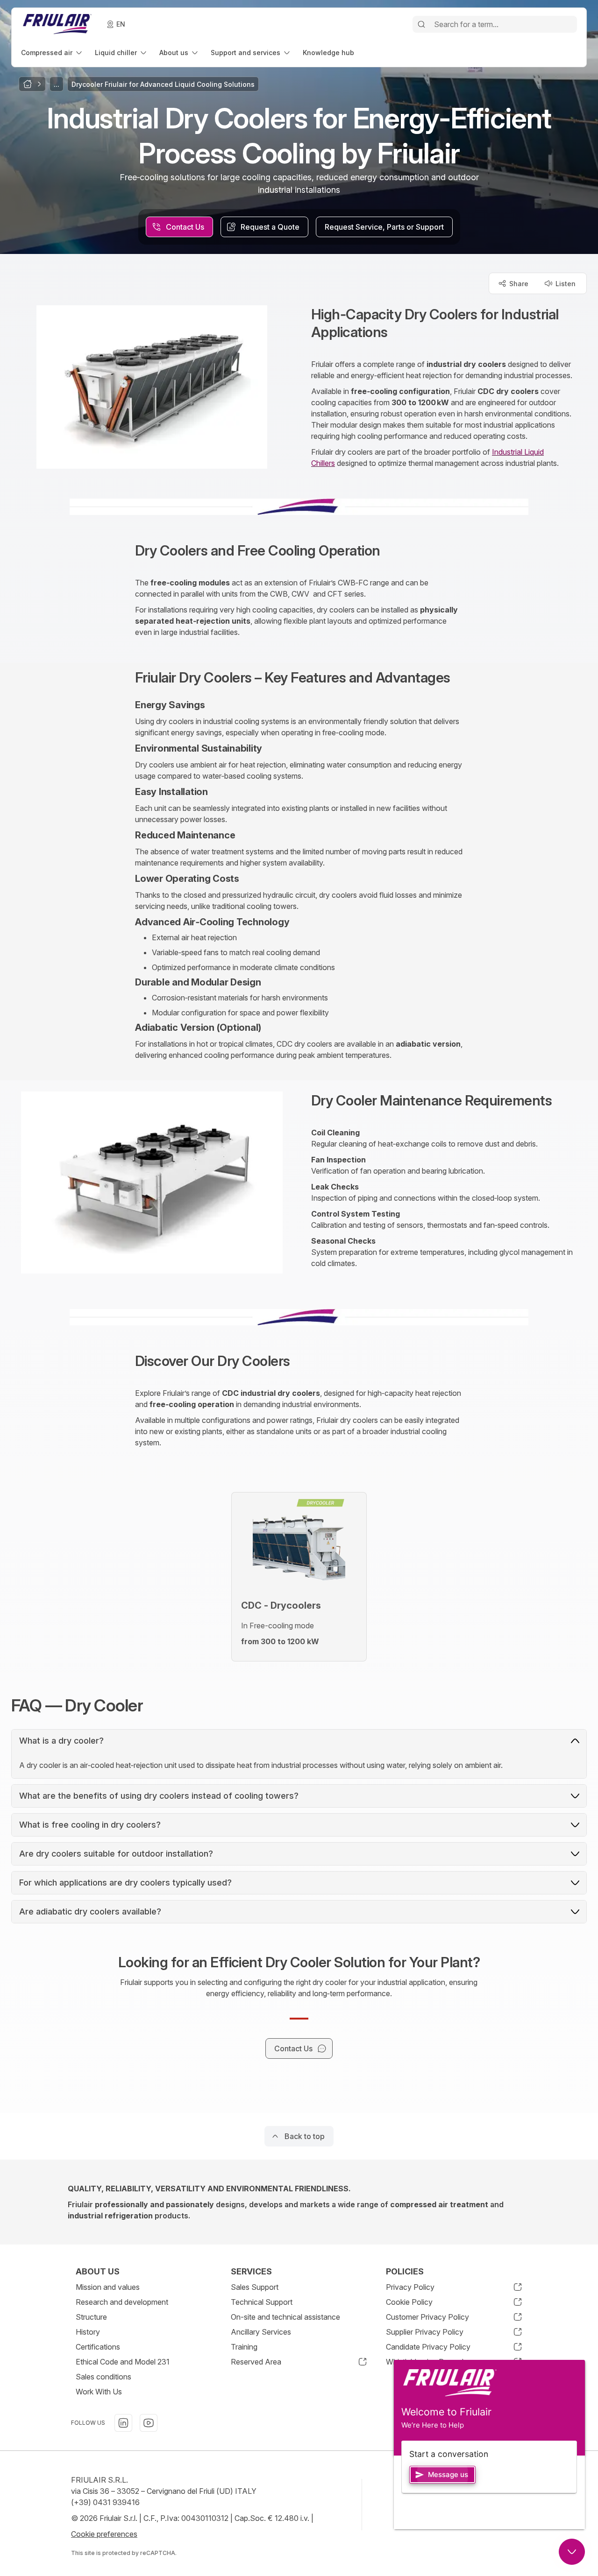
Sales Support (255, 2287)
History (88, 2332)
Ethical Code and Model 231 (123, 2362)
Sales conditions (103, 2377)
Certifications (98, 2347)
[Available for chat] (572, 2552)
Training (244, 2347)
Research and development (122, 2302)
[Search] (421, 24)
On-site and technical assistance (285, 2317)
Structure (91, 2317)
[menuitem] (52, 53)
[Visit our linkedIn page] (123, 2423)
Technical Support (262, 2302)
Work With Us (99, 2392)
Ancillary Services (261, 2332)
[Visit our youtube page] (149, 2423)
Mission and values (108, 2287)
